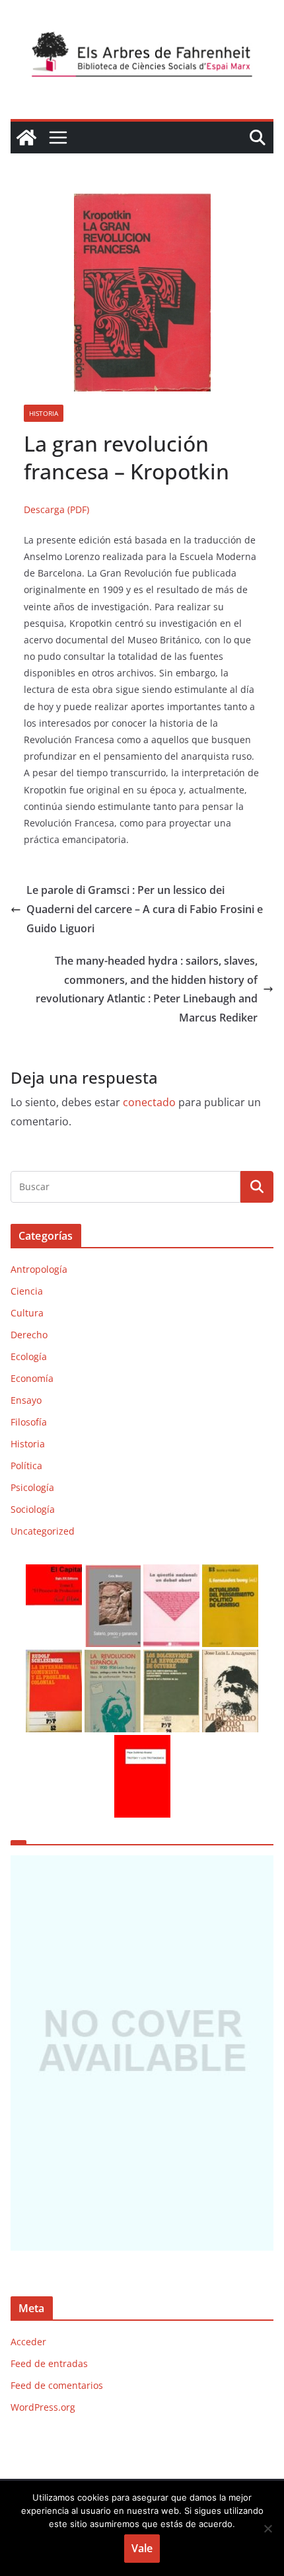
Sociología (33, 1509)
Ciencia (27, 1291)
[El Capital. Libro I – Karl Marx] (54, 1573)
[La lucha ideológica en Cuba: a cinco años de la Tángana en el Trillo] (142, 2053)
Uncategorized (43, 1531)
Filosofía (29, 1422)
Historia (44, 413)
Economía (32, 1378)
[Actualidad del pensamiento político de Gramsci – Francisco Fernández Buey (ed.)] (230, 1573)
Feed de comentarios (57, 2385)
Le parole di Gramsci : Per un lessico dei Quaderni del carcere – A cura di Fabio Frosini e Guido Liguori (145, 909)
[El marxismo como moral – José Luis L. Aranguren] (230, 1658)
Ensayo (26, 1400)
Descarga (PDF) (56, 509)
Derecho (29, 1335)
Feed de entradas (49, 2363)
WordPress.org (43, 2407)
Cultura (27, 1313)
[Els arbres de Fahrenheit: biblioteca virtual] (26, 138)
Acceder (28, 2342)
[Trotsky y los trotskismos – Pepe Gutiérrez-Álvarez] (142, 1743)
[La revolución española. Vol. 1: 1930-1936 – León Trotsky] (113, 1658)
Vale (142, 2548)
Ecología (29, 1356)
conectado (149, 1102)
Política (26, 1466)
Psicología (32, 1487)
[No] (267, 2528)
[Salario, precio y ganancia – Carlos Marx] (113, 1573)
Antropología (39, 1269)
